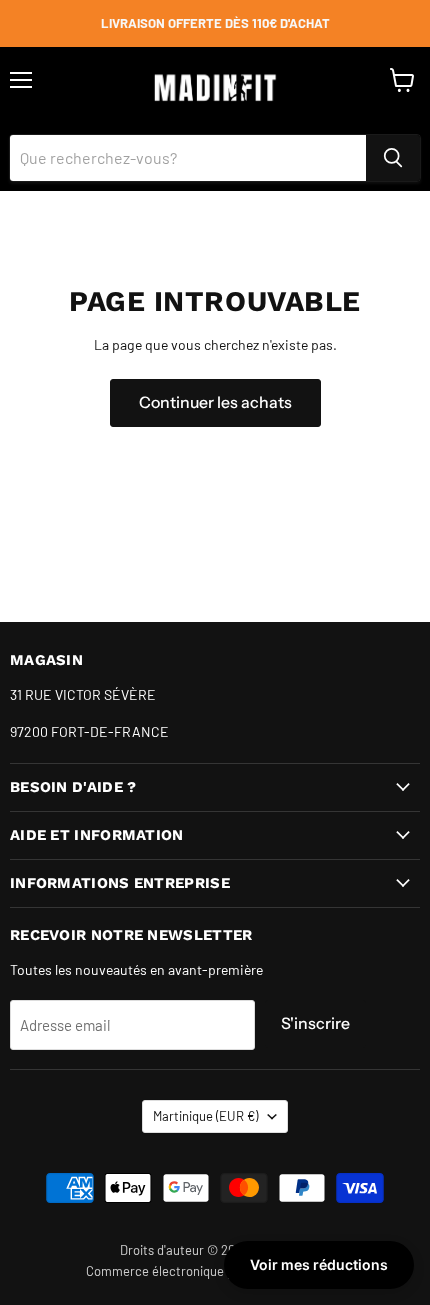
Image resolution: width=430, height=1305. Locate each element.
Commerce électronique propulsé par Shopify (215, 1271)
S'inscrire (315, 1023)
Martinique (205, 1116)
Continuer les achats (215, 402)
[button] (319, 1265)
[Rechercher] (393, 158)
